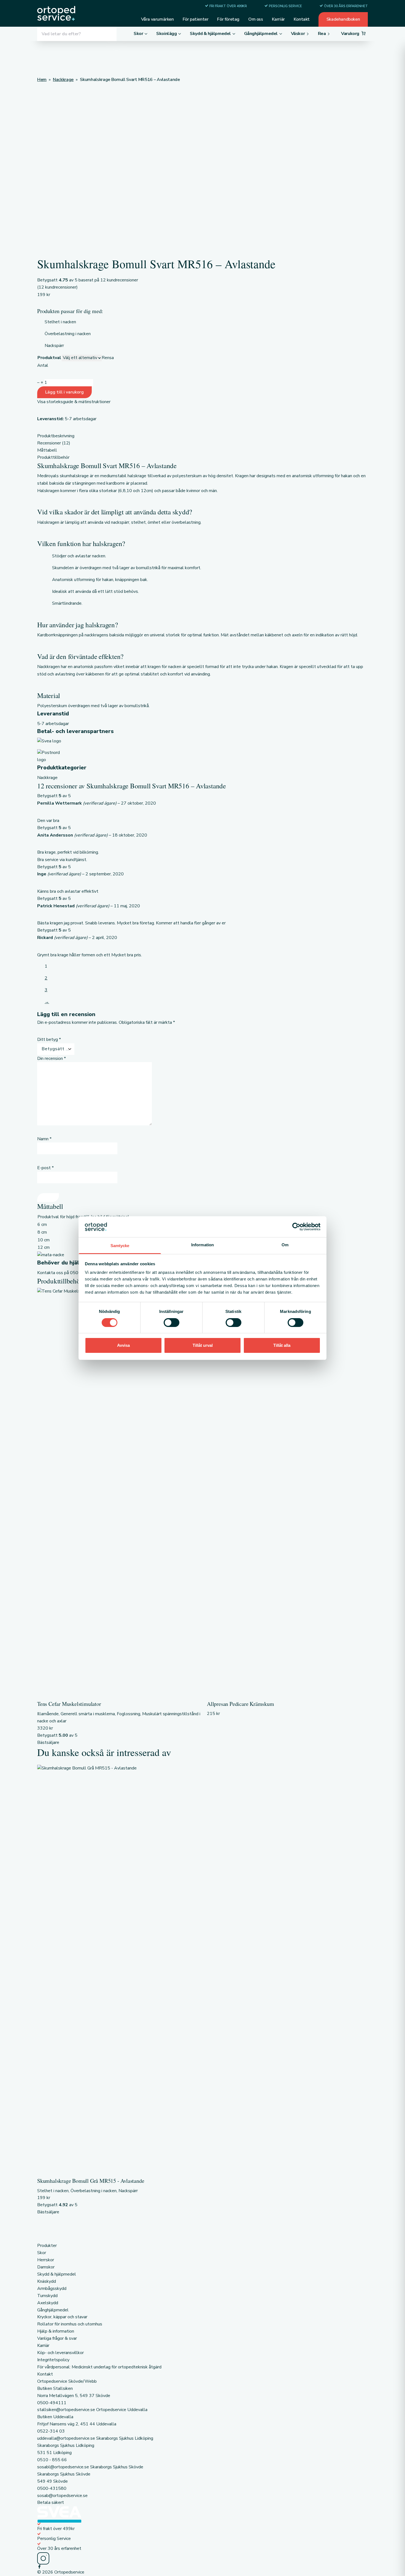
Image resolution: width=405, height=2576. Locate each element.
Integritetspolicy (53, 2360)
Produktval (49, 358)
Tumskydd (47, 2296)
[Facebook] (202, 2567)
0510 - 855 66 (52, 2460)
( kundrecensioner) (57, 287)
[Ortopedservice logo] (56, 13)
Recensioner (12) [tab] (54, 443)
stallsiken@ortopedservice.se (66, 2410)
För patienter (196, 19)
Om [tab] (285, 1245)
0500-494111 (52, 2403)
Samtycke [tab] (120, 1246)
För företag (228, 19)
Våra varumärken (157, 19)
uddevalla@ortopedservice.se (66, 2438)
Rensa (108, 358)
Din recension (52, 1058)
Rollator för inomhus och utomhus (70, 2324)
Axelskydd (48, 2303)
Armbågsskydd (52, 2289)
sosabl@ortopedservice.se (63, 2467)
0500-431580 (52, 2488)
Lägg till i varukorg (64, 392)
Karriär (278, 19)
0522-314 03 (51, 2431)
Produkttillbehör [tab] (53, 457)
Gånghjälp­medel (53, 2310)
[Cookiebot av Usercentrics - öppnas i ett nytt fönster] (296, 1227)
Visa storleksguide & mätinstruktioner (74, 402)
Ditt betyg (49, 1039)
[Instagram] (202, 2558)
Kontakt (302, 19)
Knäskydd (47, 2281)
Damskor (46, 2267)
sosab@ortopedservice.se (62, 2496)
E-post (45, 1168)
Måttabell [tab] (47, 450)
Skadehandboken (343, 19)
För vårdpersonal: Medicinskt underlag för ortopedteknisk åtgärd (99, 2367)
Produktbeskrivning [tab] (56, 436)
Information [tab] (202, 1245)
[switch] (172, 1323)
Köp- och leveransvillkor (60, 2353)
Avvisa (123, 1345)
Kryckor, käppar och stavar (62, 2317)
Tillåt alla (282, 1345)
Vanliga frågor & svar (57, 2338)
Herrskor (46, 2260)
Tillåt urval (203, 1345)
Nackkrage (47, 778)
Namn (44, 1139)
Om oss (256, 19)
